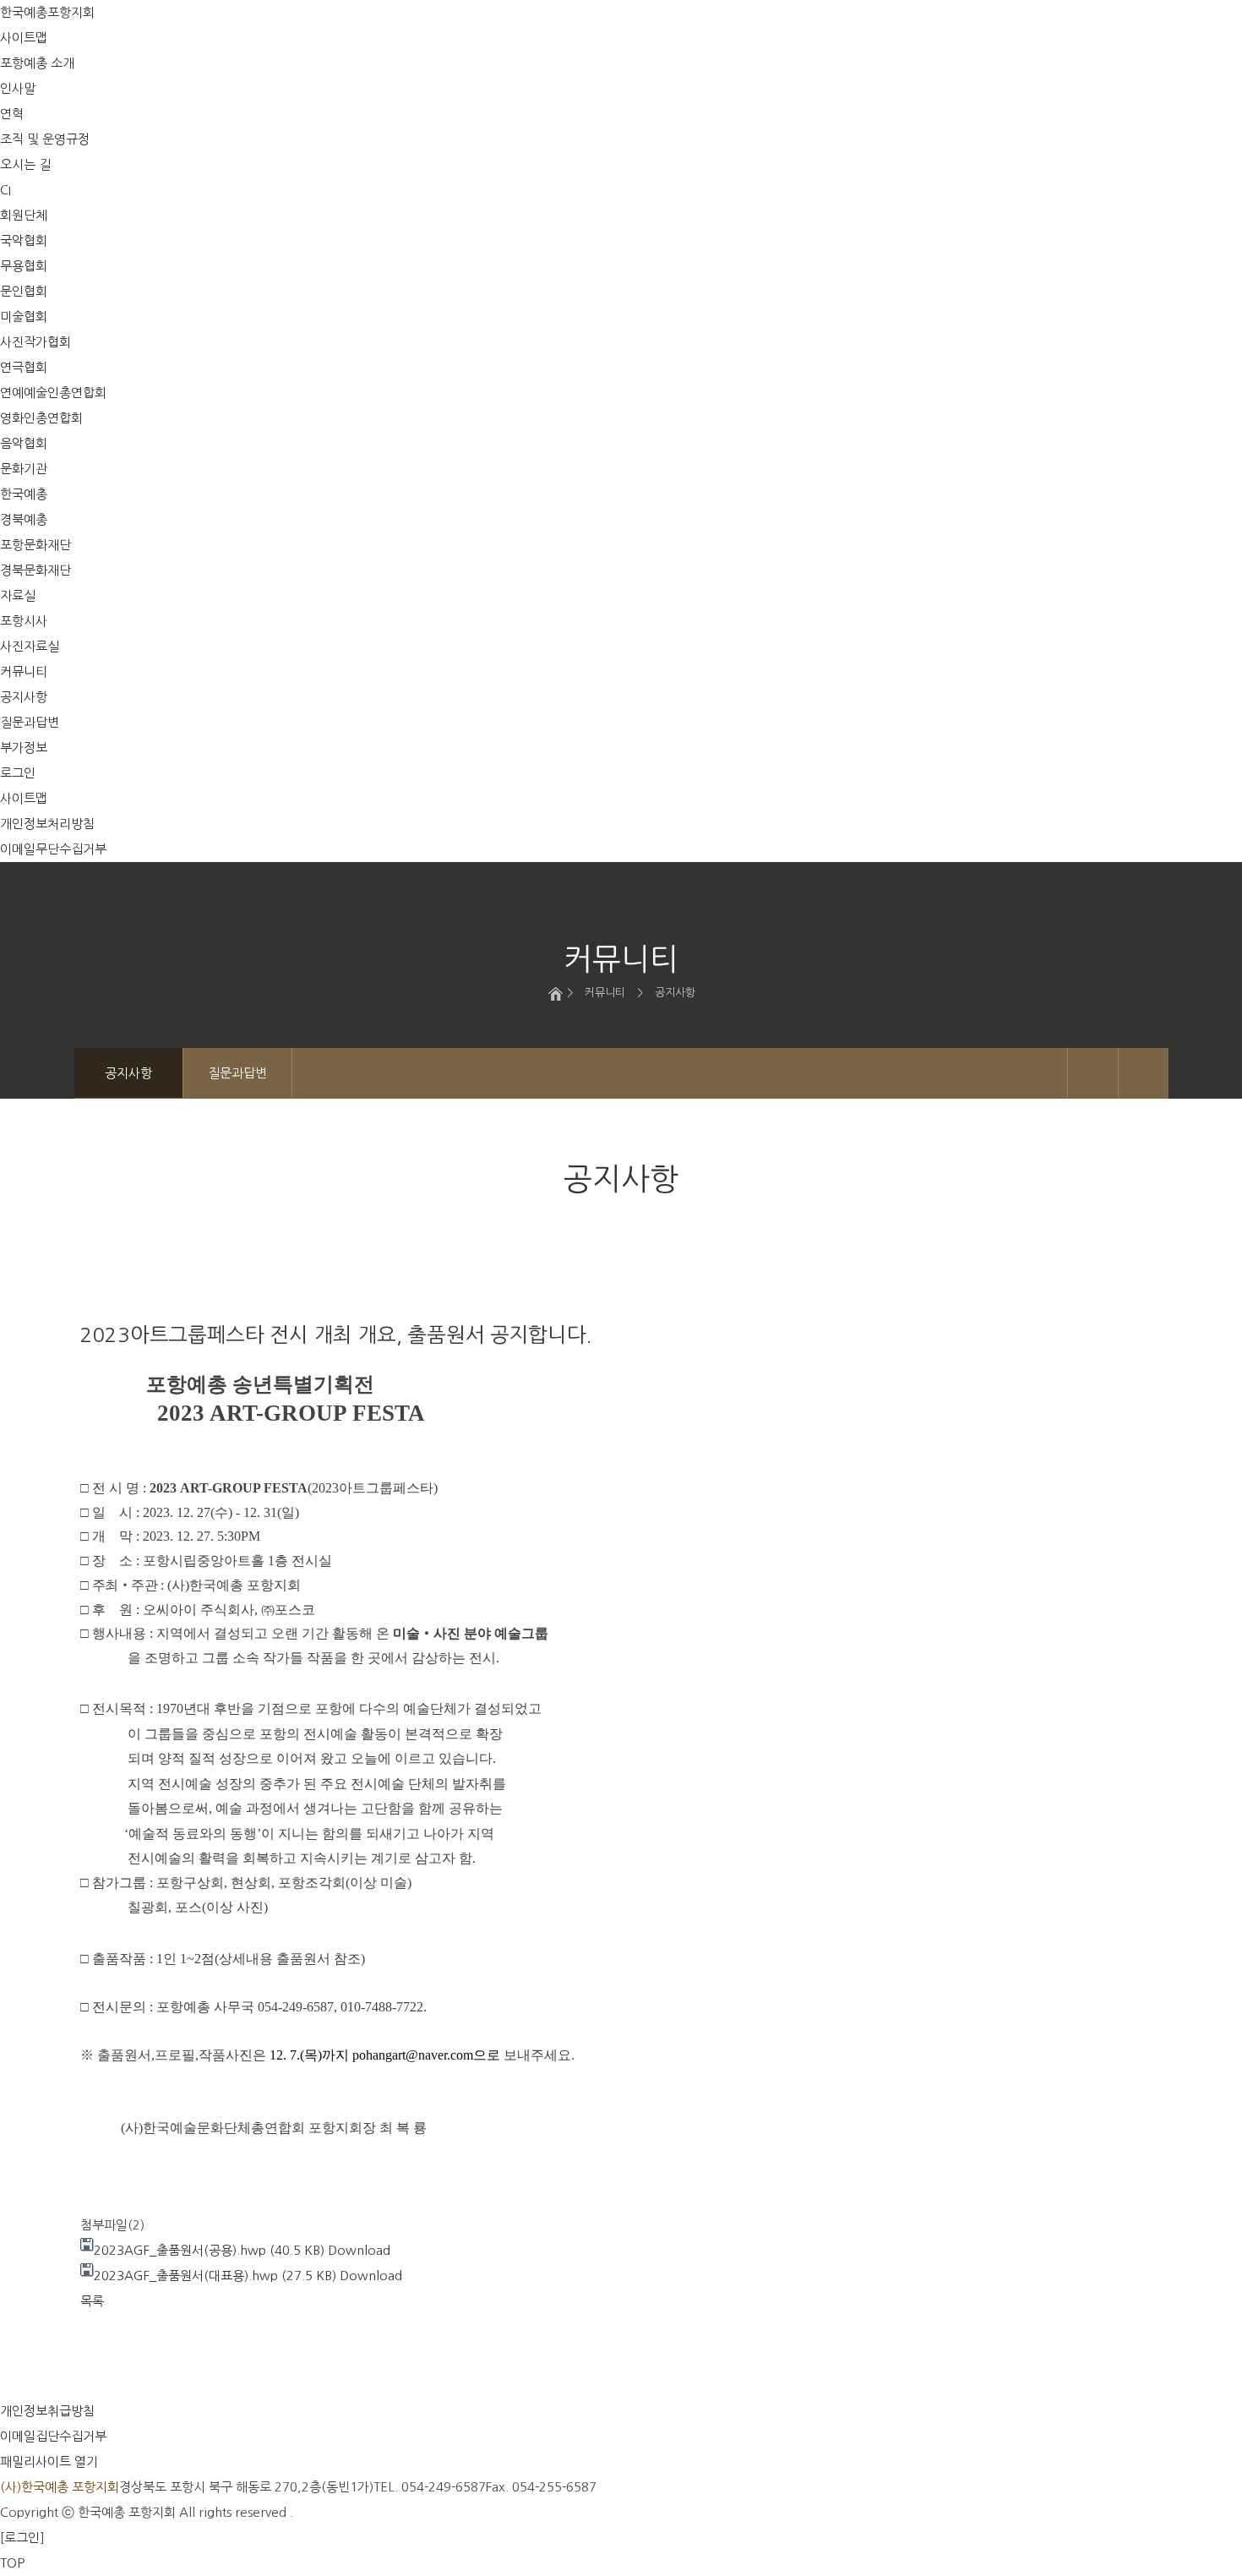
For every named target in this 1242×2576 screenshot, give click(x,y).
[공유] (1144, 1073)
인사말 (18, 88)
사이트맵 (24, 798)
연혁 (12, 114)
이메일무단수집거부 (53, 849)
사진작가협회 (35, 342)
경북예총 (24, 519)
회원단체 (24, 215)
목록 (92, 2301)
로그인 (18, 773)
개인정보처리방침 (47, 824)
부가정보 (24, 748)
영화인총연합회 (41, 418)
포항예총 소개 (37, 63)
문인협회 (24, 291)
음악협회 (24, 443)
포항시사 (24, 621)
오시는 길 (25, 164)
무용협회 (24, 266)
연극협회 (24, 367)
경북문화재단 (35, 570)
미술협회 (24, 317)
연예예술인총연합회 (53, 393)
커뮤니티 (24, 671)
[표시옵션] (1093, 1073)
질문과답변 (30, 722)
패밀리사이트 (49, 2461)
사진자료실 (30, 646)
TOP (12, 2563)
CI (5, 190)
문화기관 (24, 469)
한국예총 (24, 494)
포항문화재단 (35, 545)
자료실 (18, 595)
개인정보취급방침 (47, 2411)
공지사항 (24, 697)
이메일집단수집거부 (53, 2436)
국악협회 (24, 240)
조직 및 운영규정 (45, 139)
